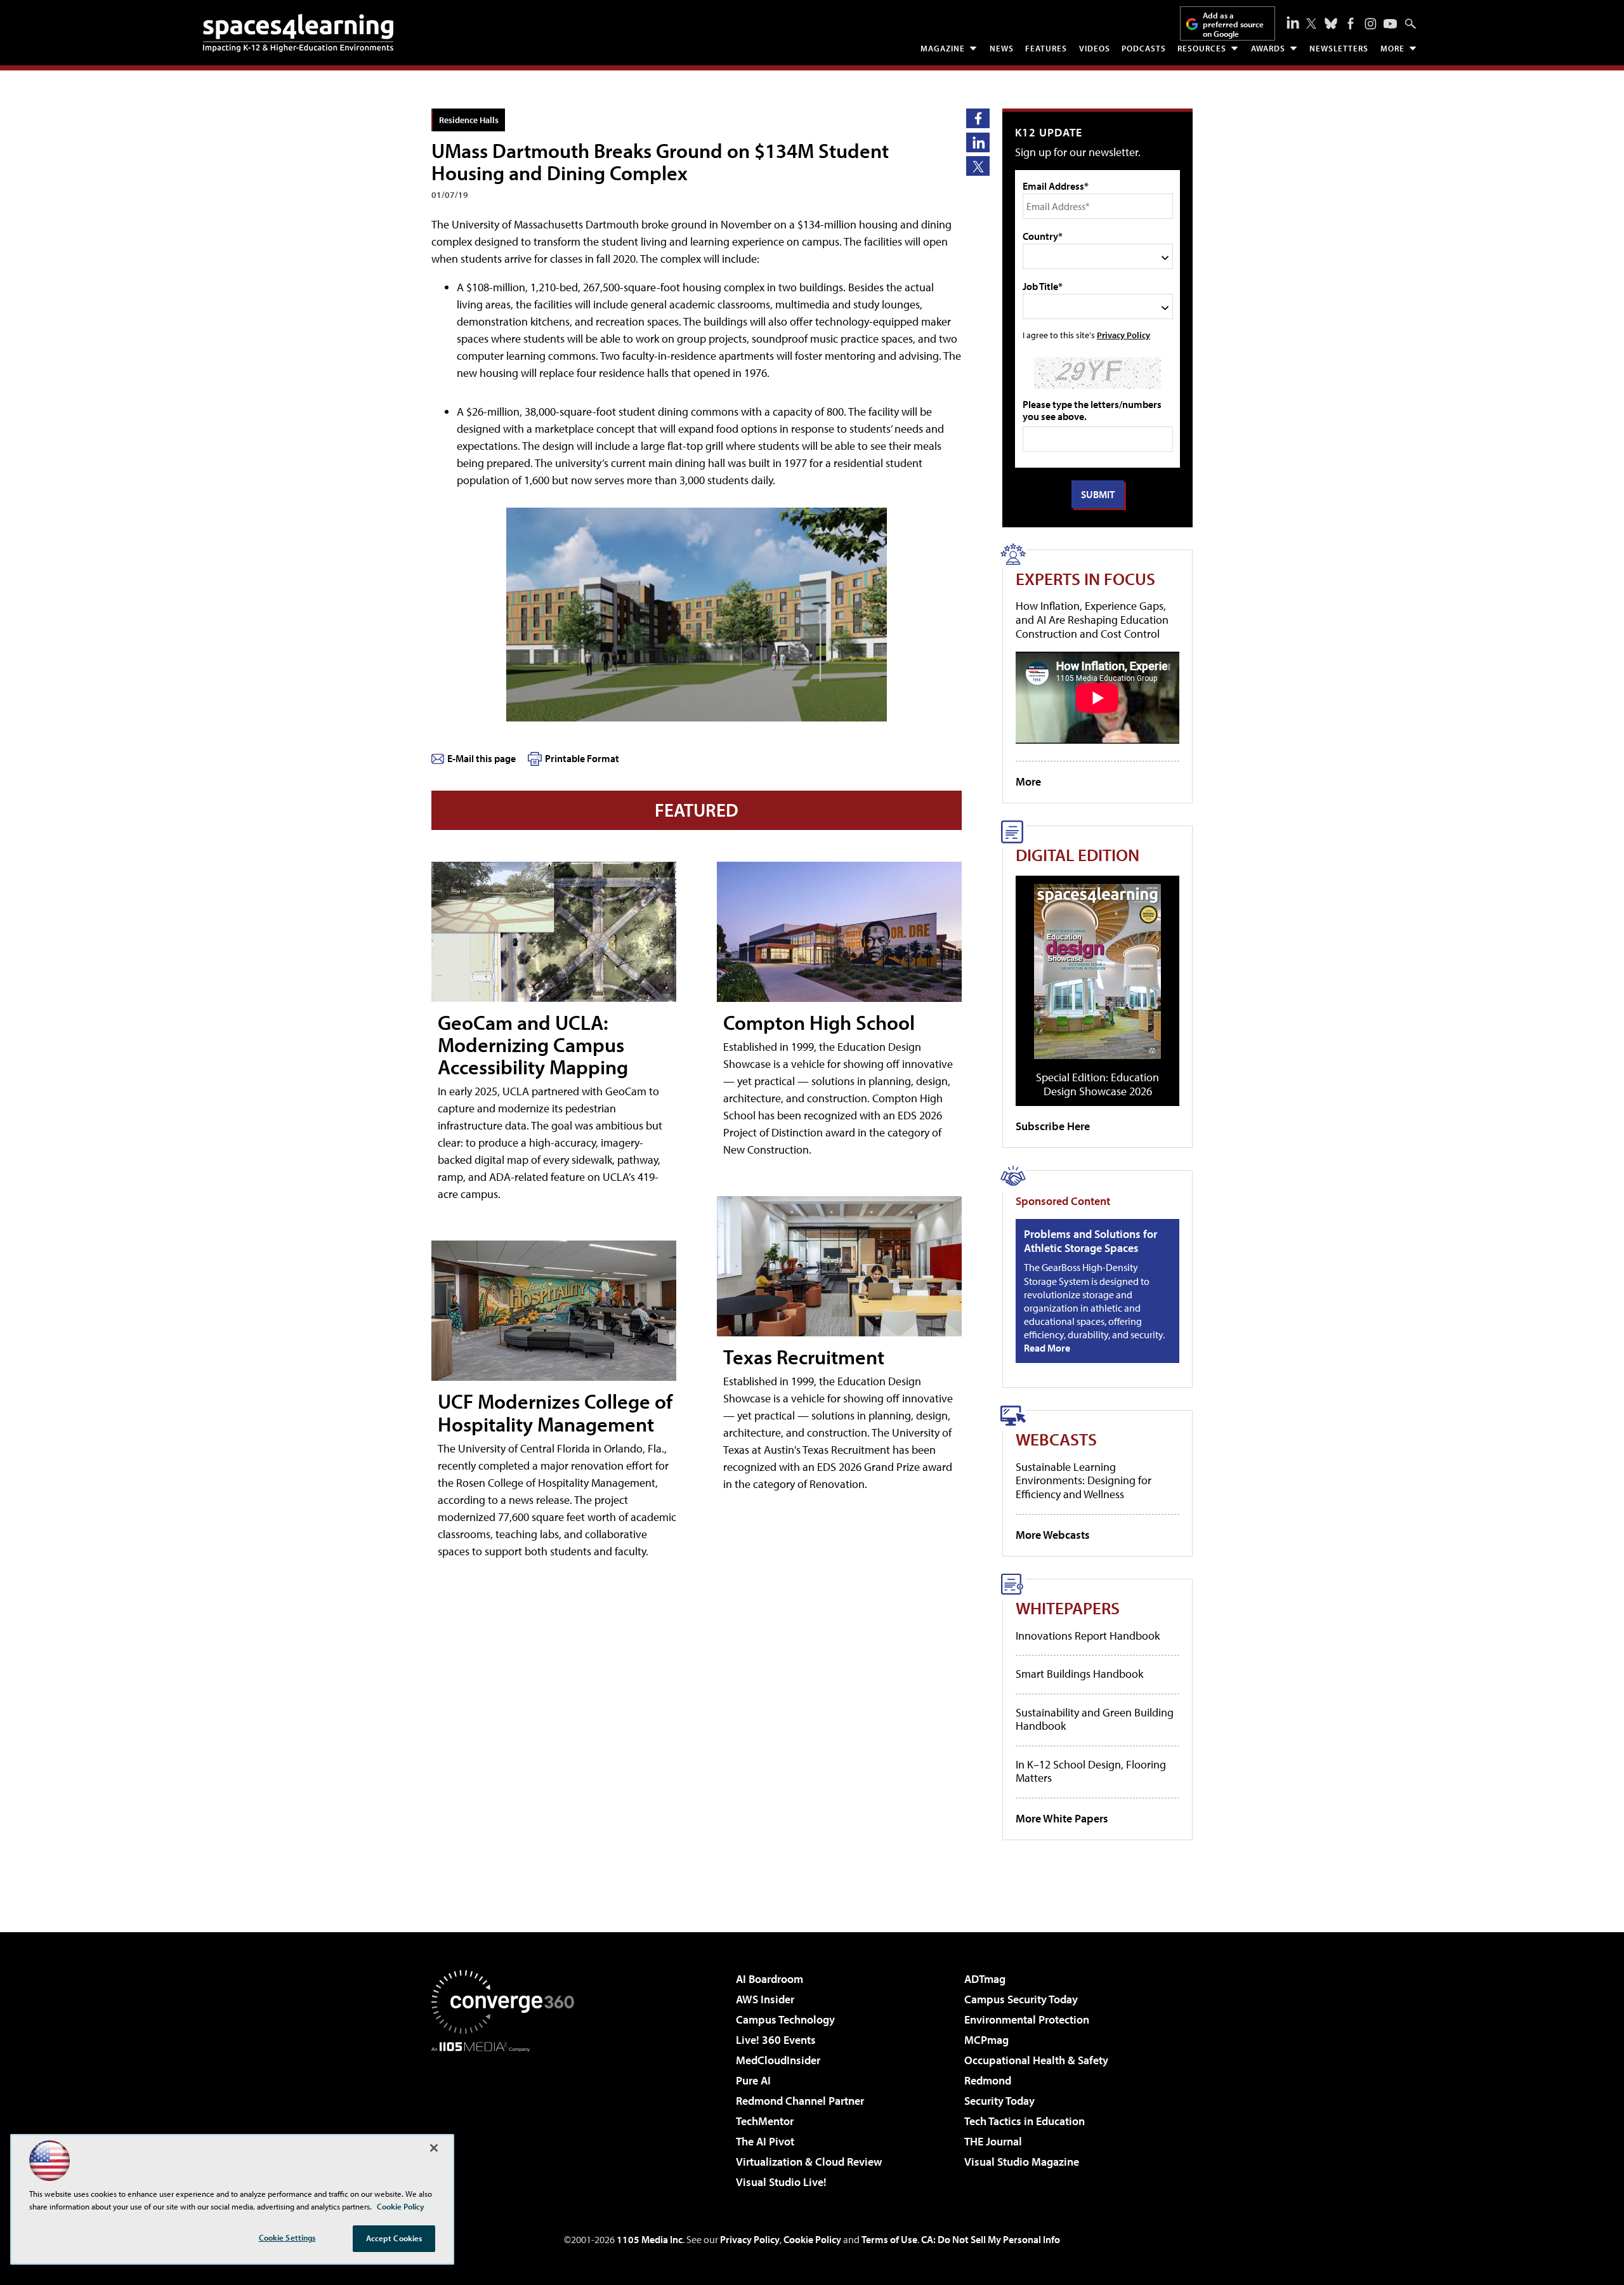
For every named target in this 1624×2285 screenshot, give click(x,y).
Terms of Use (889, 2239)
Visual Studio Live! (781, 2182)
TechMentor (765, 2121)
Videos (1095, 48)
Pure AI (753, 2080)
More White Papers (1062, 1818)
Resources (1202, 48)
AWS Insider (765, 1999)
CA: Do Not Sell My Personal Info (991, 2239)
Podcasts (1144, 48)
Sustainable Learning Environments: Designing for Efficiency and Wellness (1084, 1480)
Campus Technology (785, 2019)
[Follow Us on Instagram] (1371, 24)
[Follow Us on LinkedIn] (1293, 22)
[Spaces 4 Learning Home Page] (298, 33)
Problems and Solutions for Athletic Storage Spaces (1090, 1241)
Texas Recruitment (804, 1357)
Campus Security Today (1021, 1999)
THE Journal (993, 2141)
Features (1046, 48)
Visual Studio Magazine (1022, 2162)
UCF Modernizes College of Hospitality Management (555, 1412)
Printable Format (582, 758)
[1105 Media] (507, 2117)
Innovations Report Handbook (1088, 1636)
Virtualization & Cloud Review (809, 2162)
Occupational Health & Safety (1036, 2060)
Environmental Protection (1027, 2019)
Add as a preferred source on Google (1233, 24)
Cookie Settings (287, 2237)
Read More (1047, 1348)
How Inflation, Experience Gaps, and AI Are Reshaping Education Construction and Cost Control (1092, 619)
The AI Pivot (765, 2141)
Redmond (988, 2080)
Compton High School (819, 1022)
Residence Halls (469, 120)
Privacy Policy (1123, 335)
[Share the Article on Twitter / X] (978, 166)
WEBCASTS (1056, 1439)
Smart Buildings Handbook (1079, 1674)
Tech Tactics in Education (1025, 2121)
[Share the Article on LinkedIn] (978, 142)
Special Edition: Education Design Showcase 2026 (1097, 1084)
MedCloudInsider (778, 2060)
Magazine (943, 48)
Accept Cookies (394, 2238)
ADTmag (985, 1979)
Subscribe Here (1053, 1126)
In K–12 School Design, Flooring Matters (1091, 1771)
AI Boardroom (769, 1979)
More (1392, 48)
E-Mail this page (481, 758)
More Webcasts (1053, 1535)
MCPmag (986, 2040)
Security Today (999, 2101)
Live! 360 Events (776, 2040)
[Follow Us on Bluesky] (1331, 23)
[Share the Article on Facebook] (978, 118)
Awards (1268, 48)
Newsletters (1339, 48)
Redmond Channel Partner (800, 2101)
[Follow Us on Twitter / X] (1311, 23)
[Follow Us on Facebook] (1351, 23)
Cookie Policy (812, 2239)
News (1002, 48)
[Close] (434, 2148)
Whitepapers (1068, 1608)
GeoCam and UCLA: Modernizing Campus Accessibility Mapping (533, 1044)
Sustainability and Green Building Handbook (1095, 1719)
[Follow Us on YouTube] (1390, 24)
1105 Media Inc (650, 2239)
